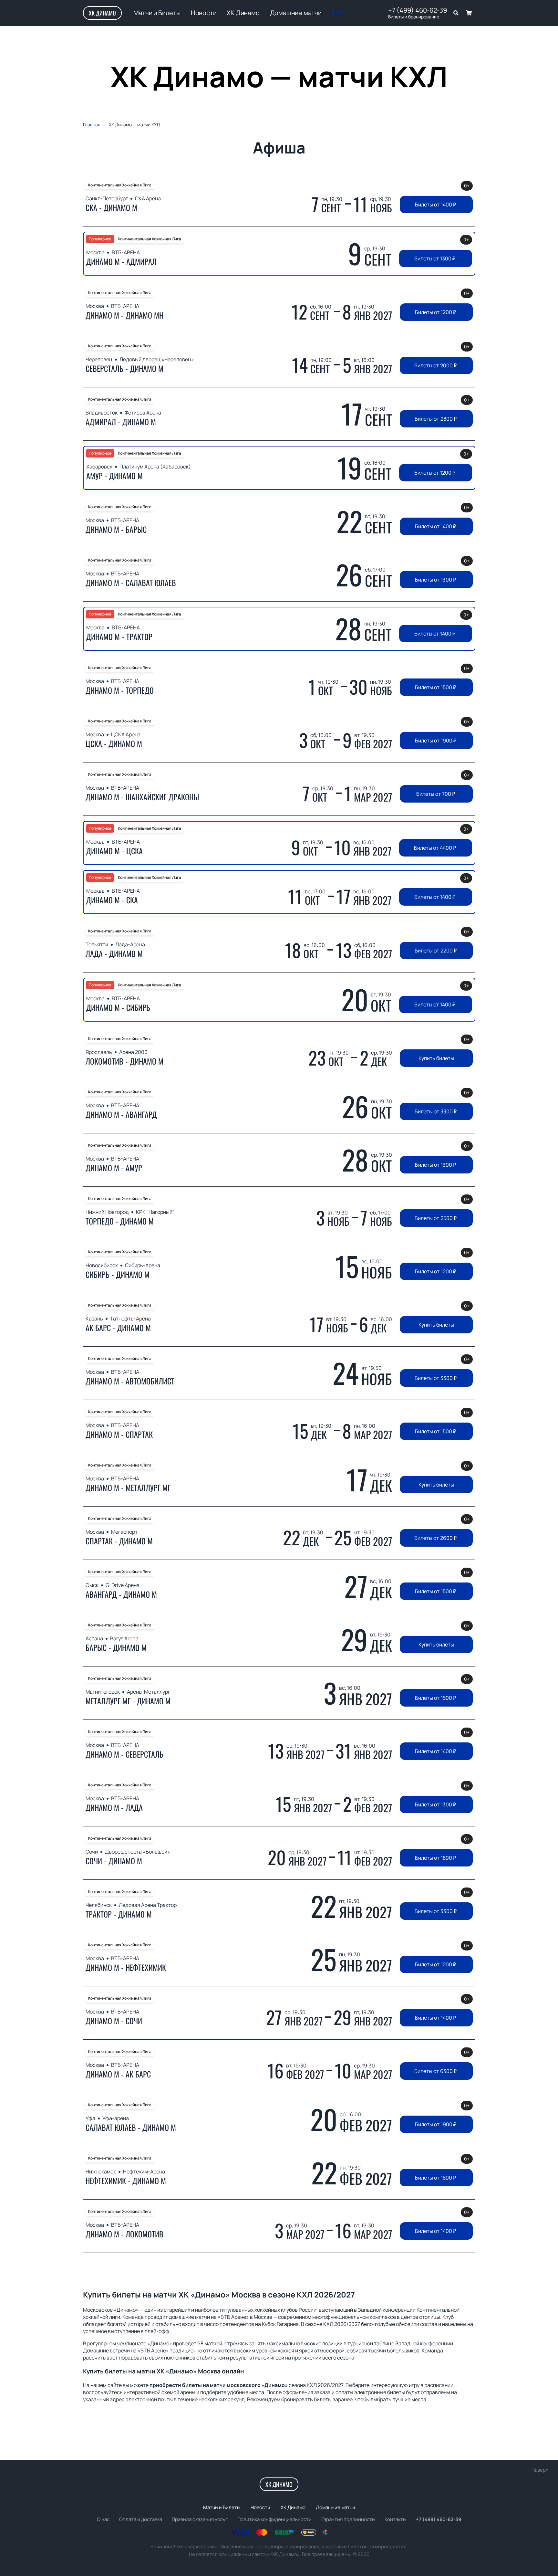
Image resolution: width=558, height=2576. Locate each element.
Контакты (395, 2519)
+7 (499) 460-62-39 (418, 10)
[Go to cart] (469, 13)
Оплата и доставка (141, 2519)
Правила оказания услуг (200, 2519)
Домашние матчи (296, 13)
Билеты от (435, 205)
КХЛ (338, 13)
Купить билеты (436, 1058)
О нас (103, 2519)
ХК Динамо (102, 13)
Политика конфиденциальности (274, 2519)
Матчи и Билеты (157, 13)
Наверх (540, 2470)
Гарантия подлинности (348, 2519)
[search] (456, 13)
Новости (204, 13)
